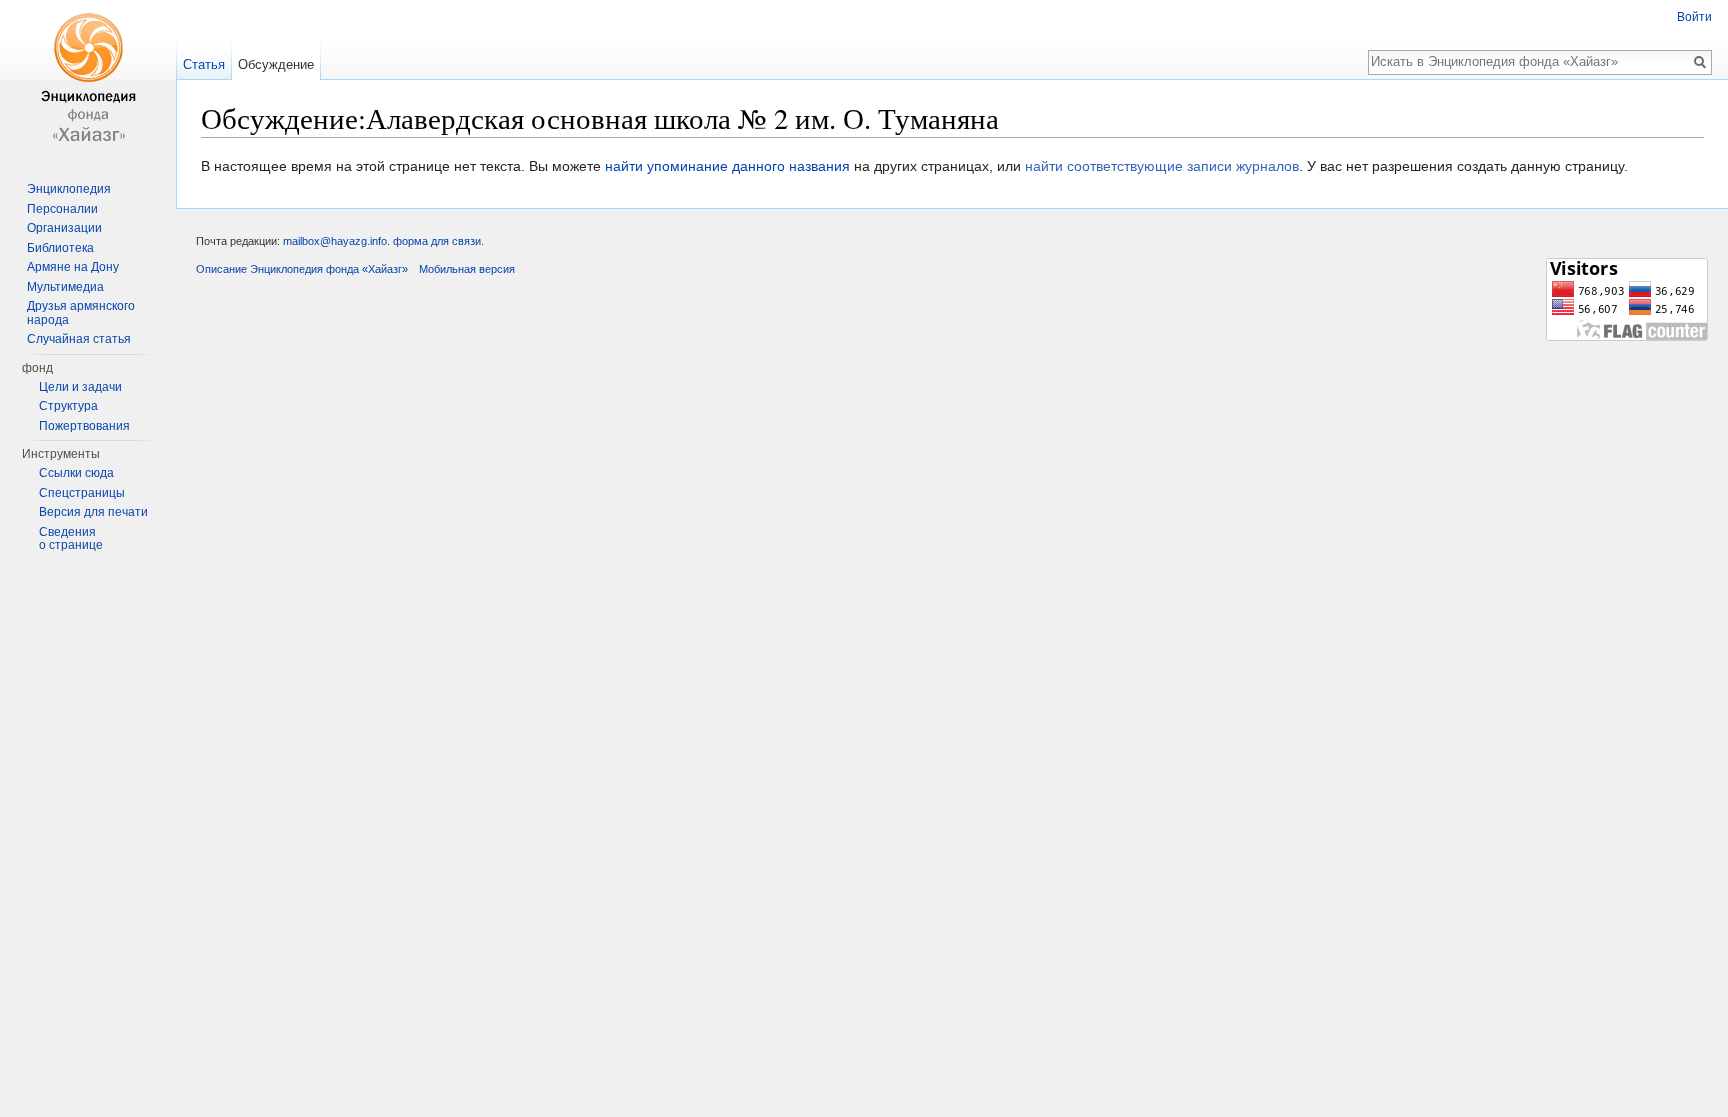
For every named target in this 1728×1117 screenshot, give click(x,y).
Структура (68, 406)
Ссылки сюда (76, 473)
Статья (204, 64)
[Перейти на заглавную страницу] (88, 80)
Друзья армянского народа (81, 313)
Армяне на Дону (73, 267)
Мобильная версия (467, 269)
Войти (1694, 17)
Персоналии (62, 209)
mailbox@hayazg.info (335, 241)
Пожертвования (84, 426)
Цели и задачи (80, 387)
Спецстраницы (82, 493)
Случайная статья (79, 339)
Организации (64, 228)
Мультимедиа (65, 287)
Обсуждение (276, 64)
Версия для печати (93, 512)
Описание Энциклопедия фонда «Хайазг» (302, 269)
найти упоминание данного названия (727, 166)
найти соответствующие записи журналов (1162, 166)
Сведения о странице (71, 539)
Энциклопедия (69, 189)
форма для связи (437, 241)
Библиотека (60, 248)
